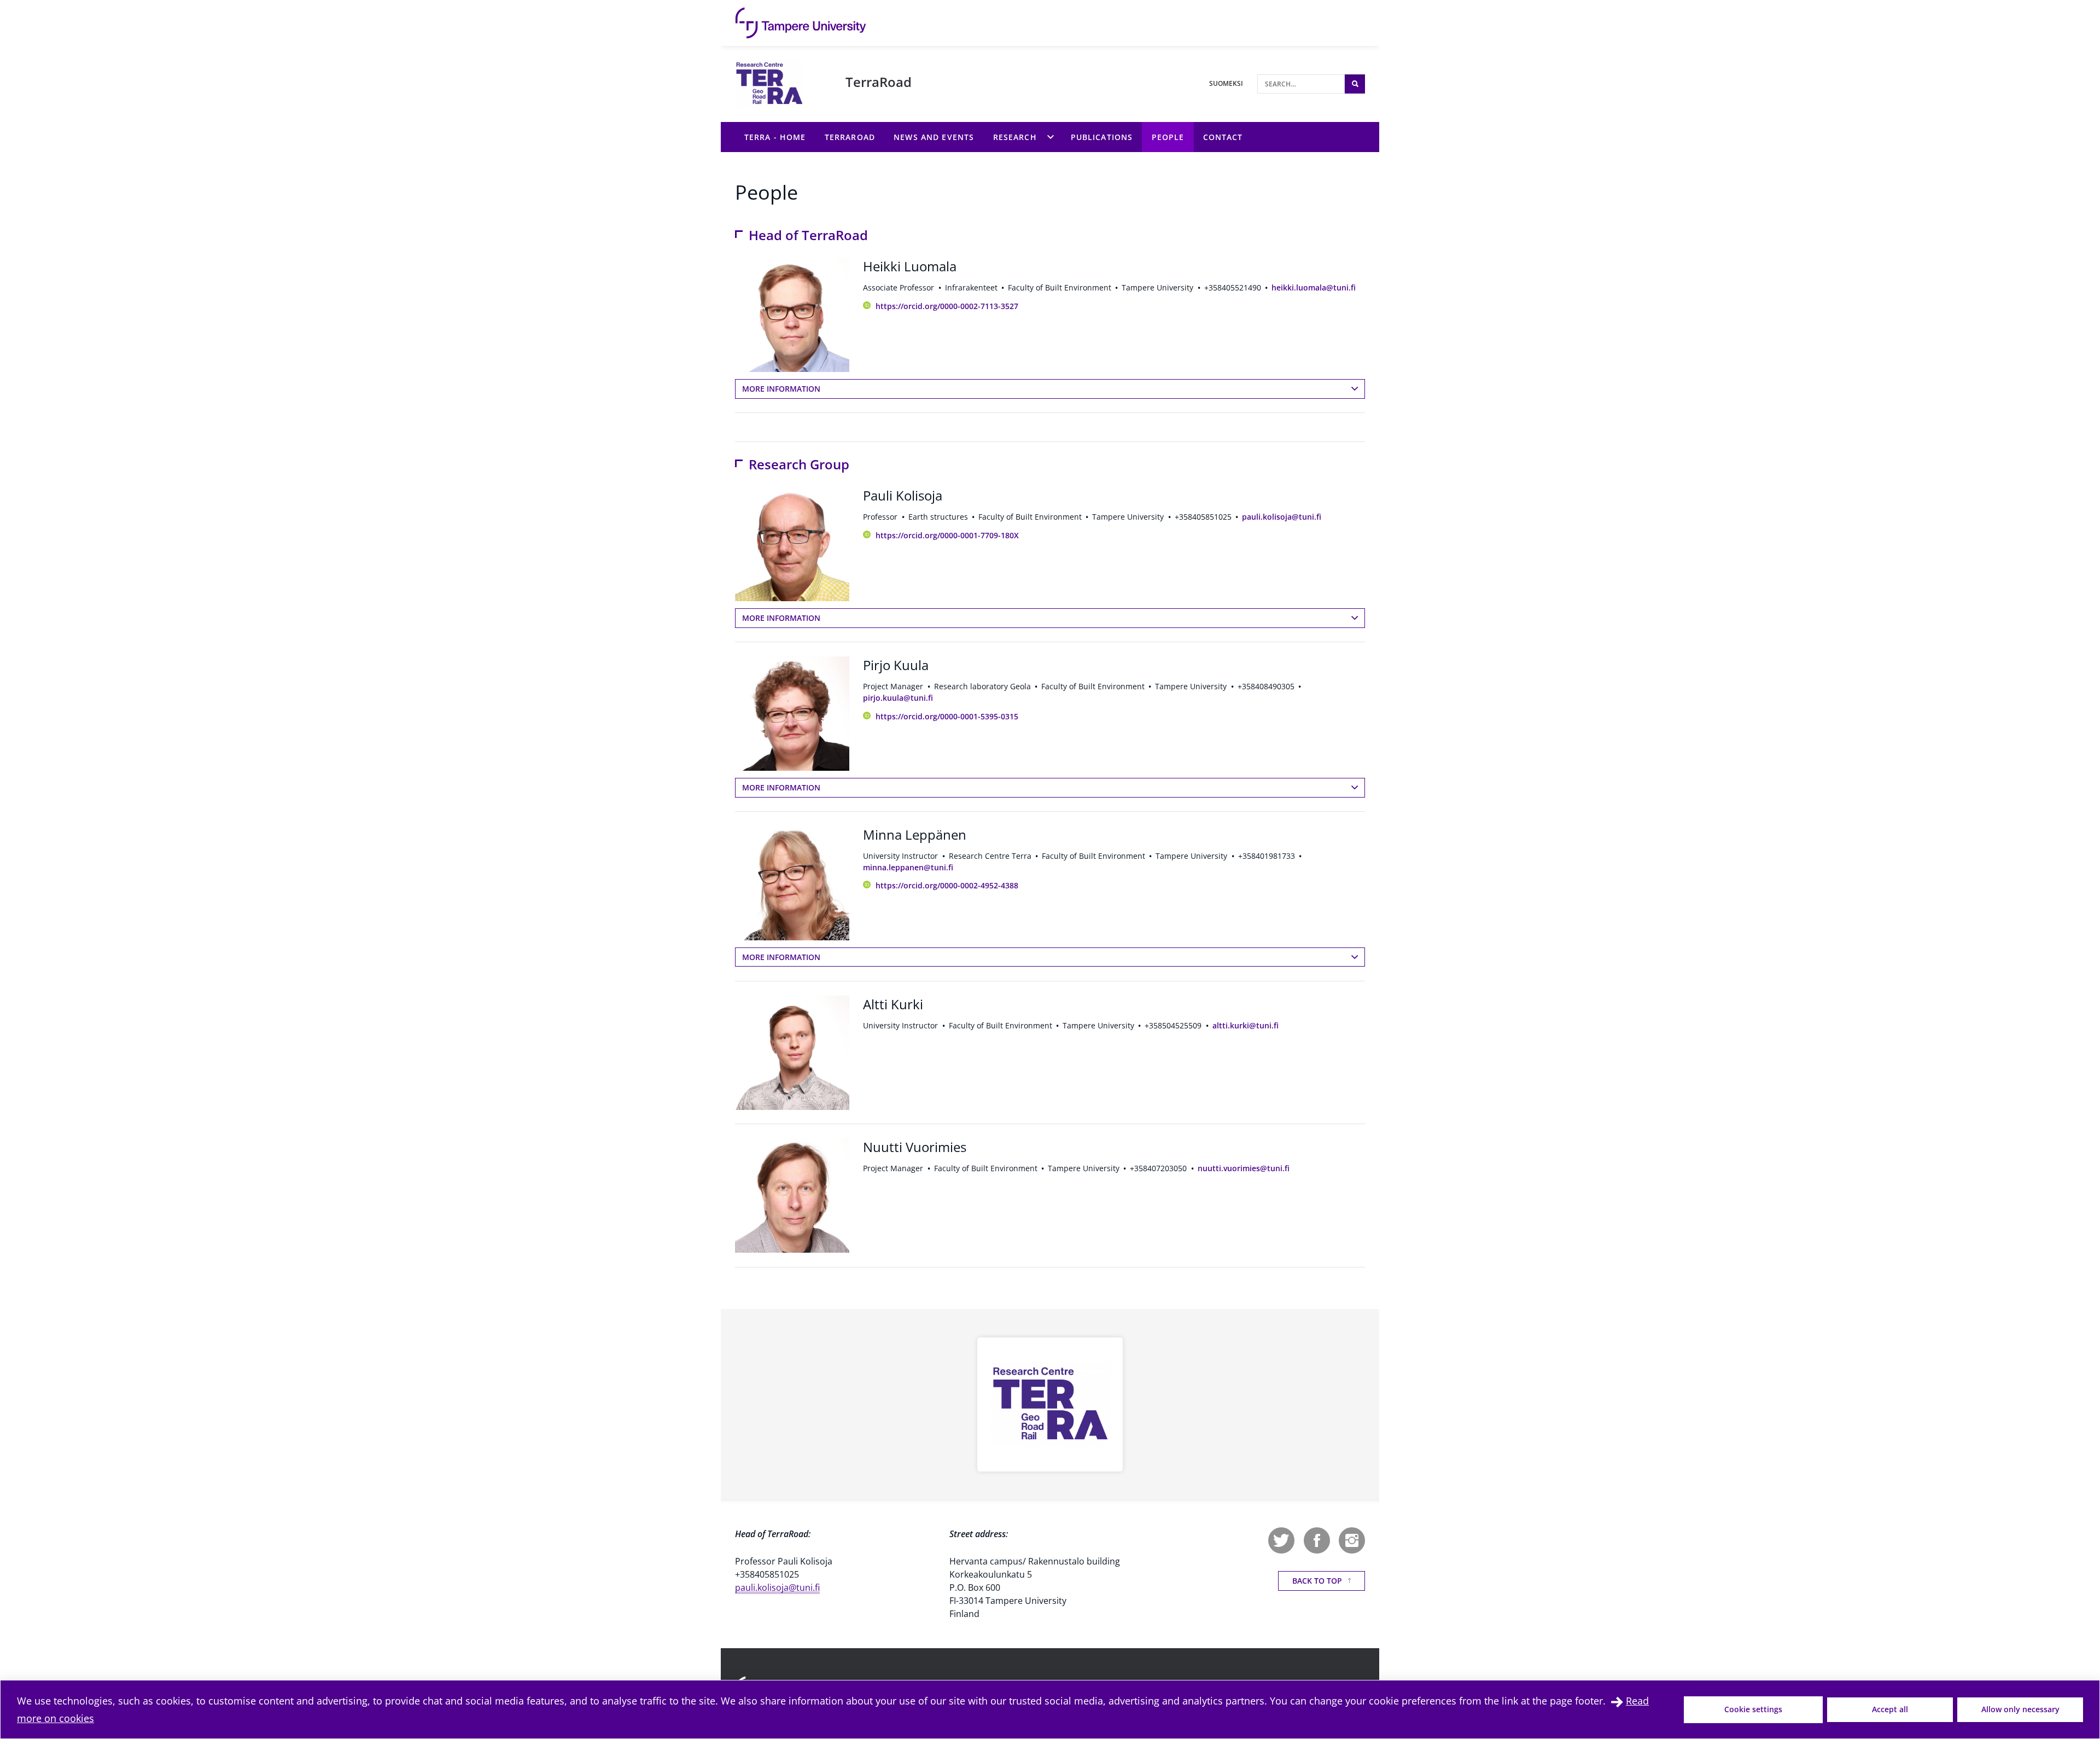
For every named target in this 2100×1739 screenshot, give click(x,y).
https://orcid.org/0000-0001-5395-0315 (947, 716)
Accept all (1890, 1709)
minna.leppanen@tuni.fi (908, 867)
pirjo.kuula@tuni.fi (898, 698)
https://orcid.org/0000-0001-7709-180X (947, 535)
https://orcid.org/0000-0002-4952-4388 (947, 885)
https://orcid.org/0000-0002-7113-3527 (947, 306)
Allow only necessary (2020, 1709)
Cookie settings (1753, 1709)
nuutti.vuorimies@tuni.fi (1244, 1168)
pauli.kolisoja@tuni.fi (1282, 517)
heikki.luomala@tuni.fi (1314, 287)
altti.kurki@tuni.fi (1246, 1025)
